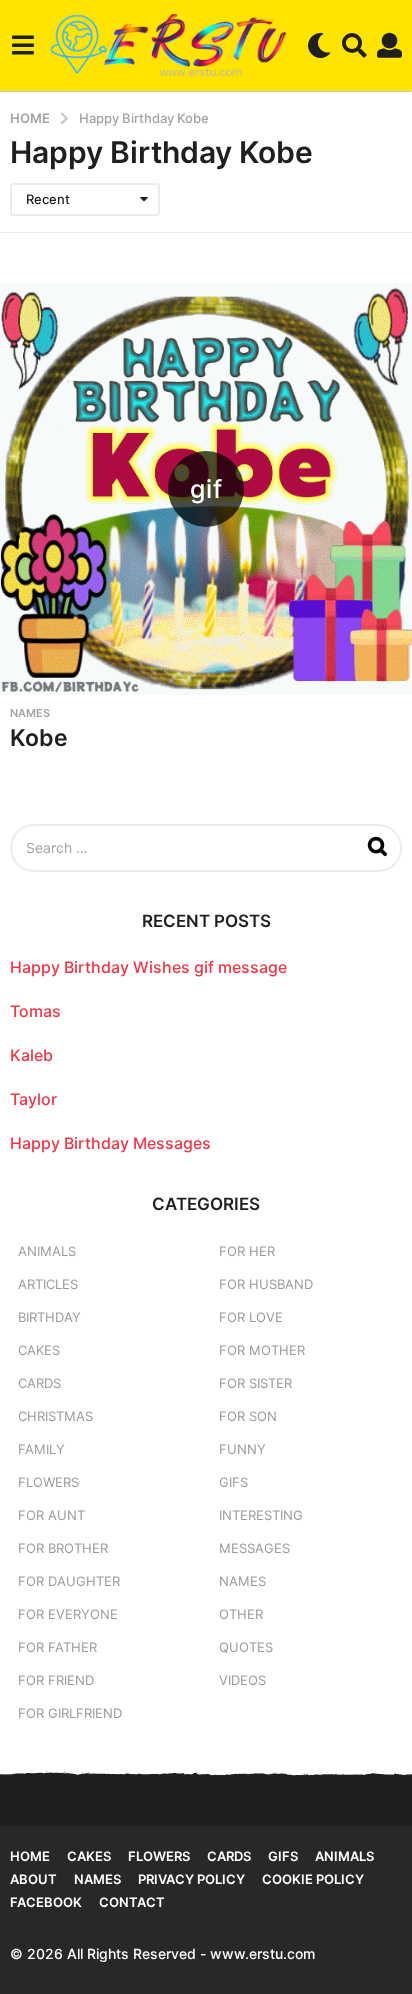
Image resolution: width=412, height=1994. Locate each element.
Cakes (39, 1350)
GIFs (233, 1482)
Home (30, 1856)
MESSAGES (254, 1548)
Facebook (46, 1902)
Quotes (246, 1647)
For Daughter (69, 1581)
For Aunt (51, 1515)
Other (241, 1614)
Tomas (35, 1011)
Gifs (283, 1856)
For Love (251, 1317)
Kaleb (31, 1055)
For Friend (56, 1680)
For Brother (63, 1548)
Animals (47, 1251)
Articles (48, 1284)
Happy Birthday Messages (110, 1143)
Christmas (55, 1416)
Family (41, 1449)
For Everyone (68, 1614)
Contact (132, 1902)
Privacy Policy (191, 1879)
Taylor (33, 1099)
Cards (39, 1383)
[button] (22, 45)
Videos (242, 1680)
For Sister (255, 1383)
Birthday (49, 1317)
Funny (242, 1449)
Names (30, 713)
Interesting (261, 1515)
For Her (247, 1251)
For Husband (266, 1284)
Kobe (39, 738)
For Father (57, 1647)
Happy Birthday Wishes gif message (148, 967)
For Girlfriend (70, 1713)
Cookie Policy (313, 1879)
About (33, 1879)
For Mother (262, 1350)
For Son (248, 1416)
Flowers (48, 1482)
